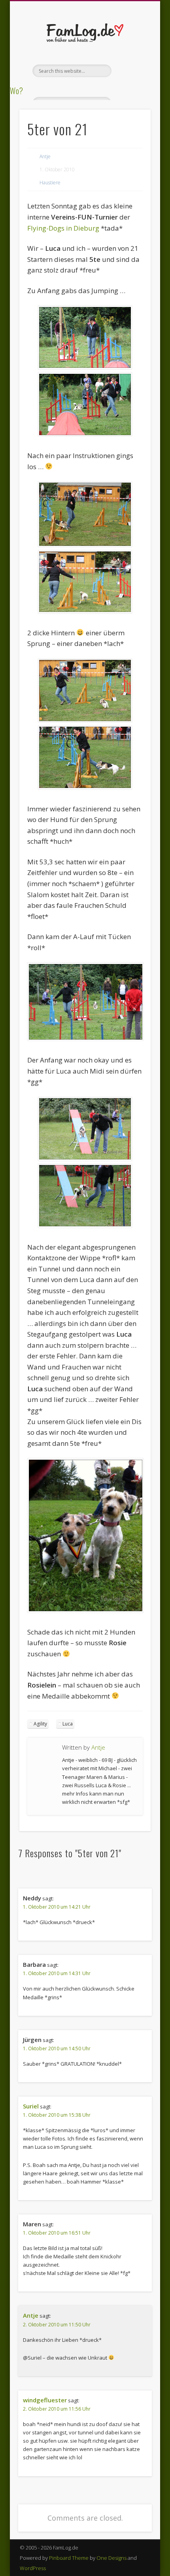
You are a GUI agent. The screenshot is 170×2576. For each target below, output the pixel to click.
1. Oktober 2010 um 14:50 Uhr (57, 2048)
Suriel (31, 2106)
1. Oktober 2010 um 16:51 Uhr (57, 2233)
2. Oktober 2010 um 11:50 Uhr (57, 2325)
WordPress (33, 2568)
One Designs (111, 2558)
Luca (68, 1724)
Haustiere (50, 183)
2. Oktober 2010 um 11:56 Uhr (57, 2409)
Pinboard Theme (69, 2558)
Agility (40, 1724)
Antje (45, 156)
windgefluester (45, 2400)
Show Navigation (131, 71)
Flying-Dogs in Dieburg (63, 228)
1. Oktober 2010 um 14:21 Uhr (57, 1907)
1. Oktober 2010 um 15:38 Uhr (57, 2115)
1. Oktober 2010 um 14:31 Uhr (57, 1973)
